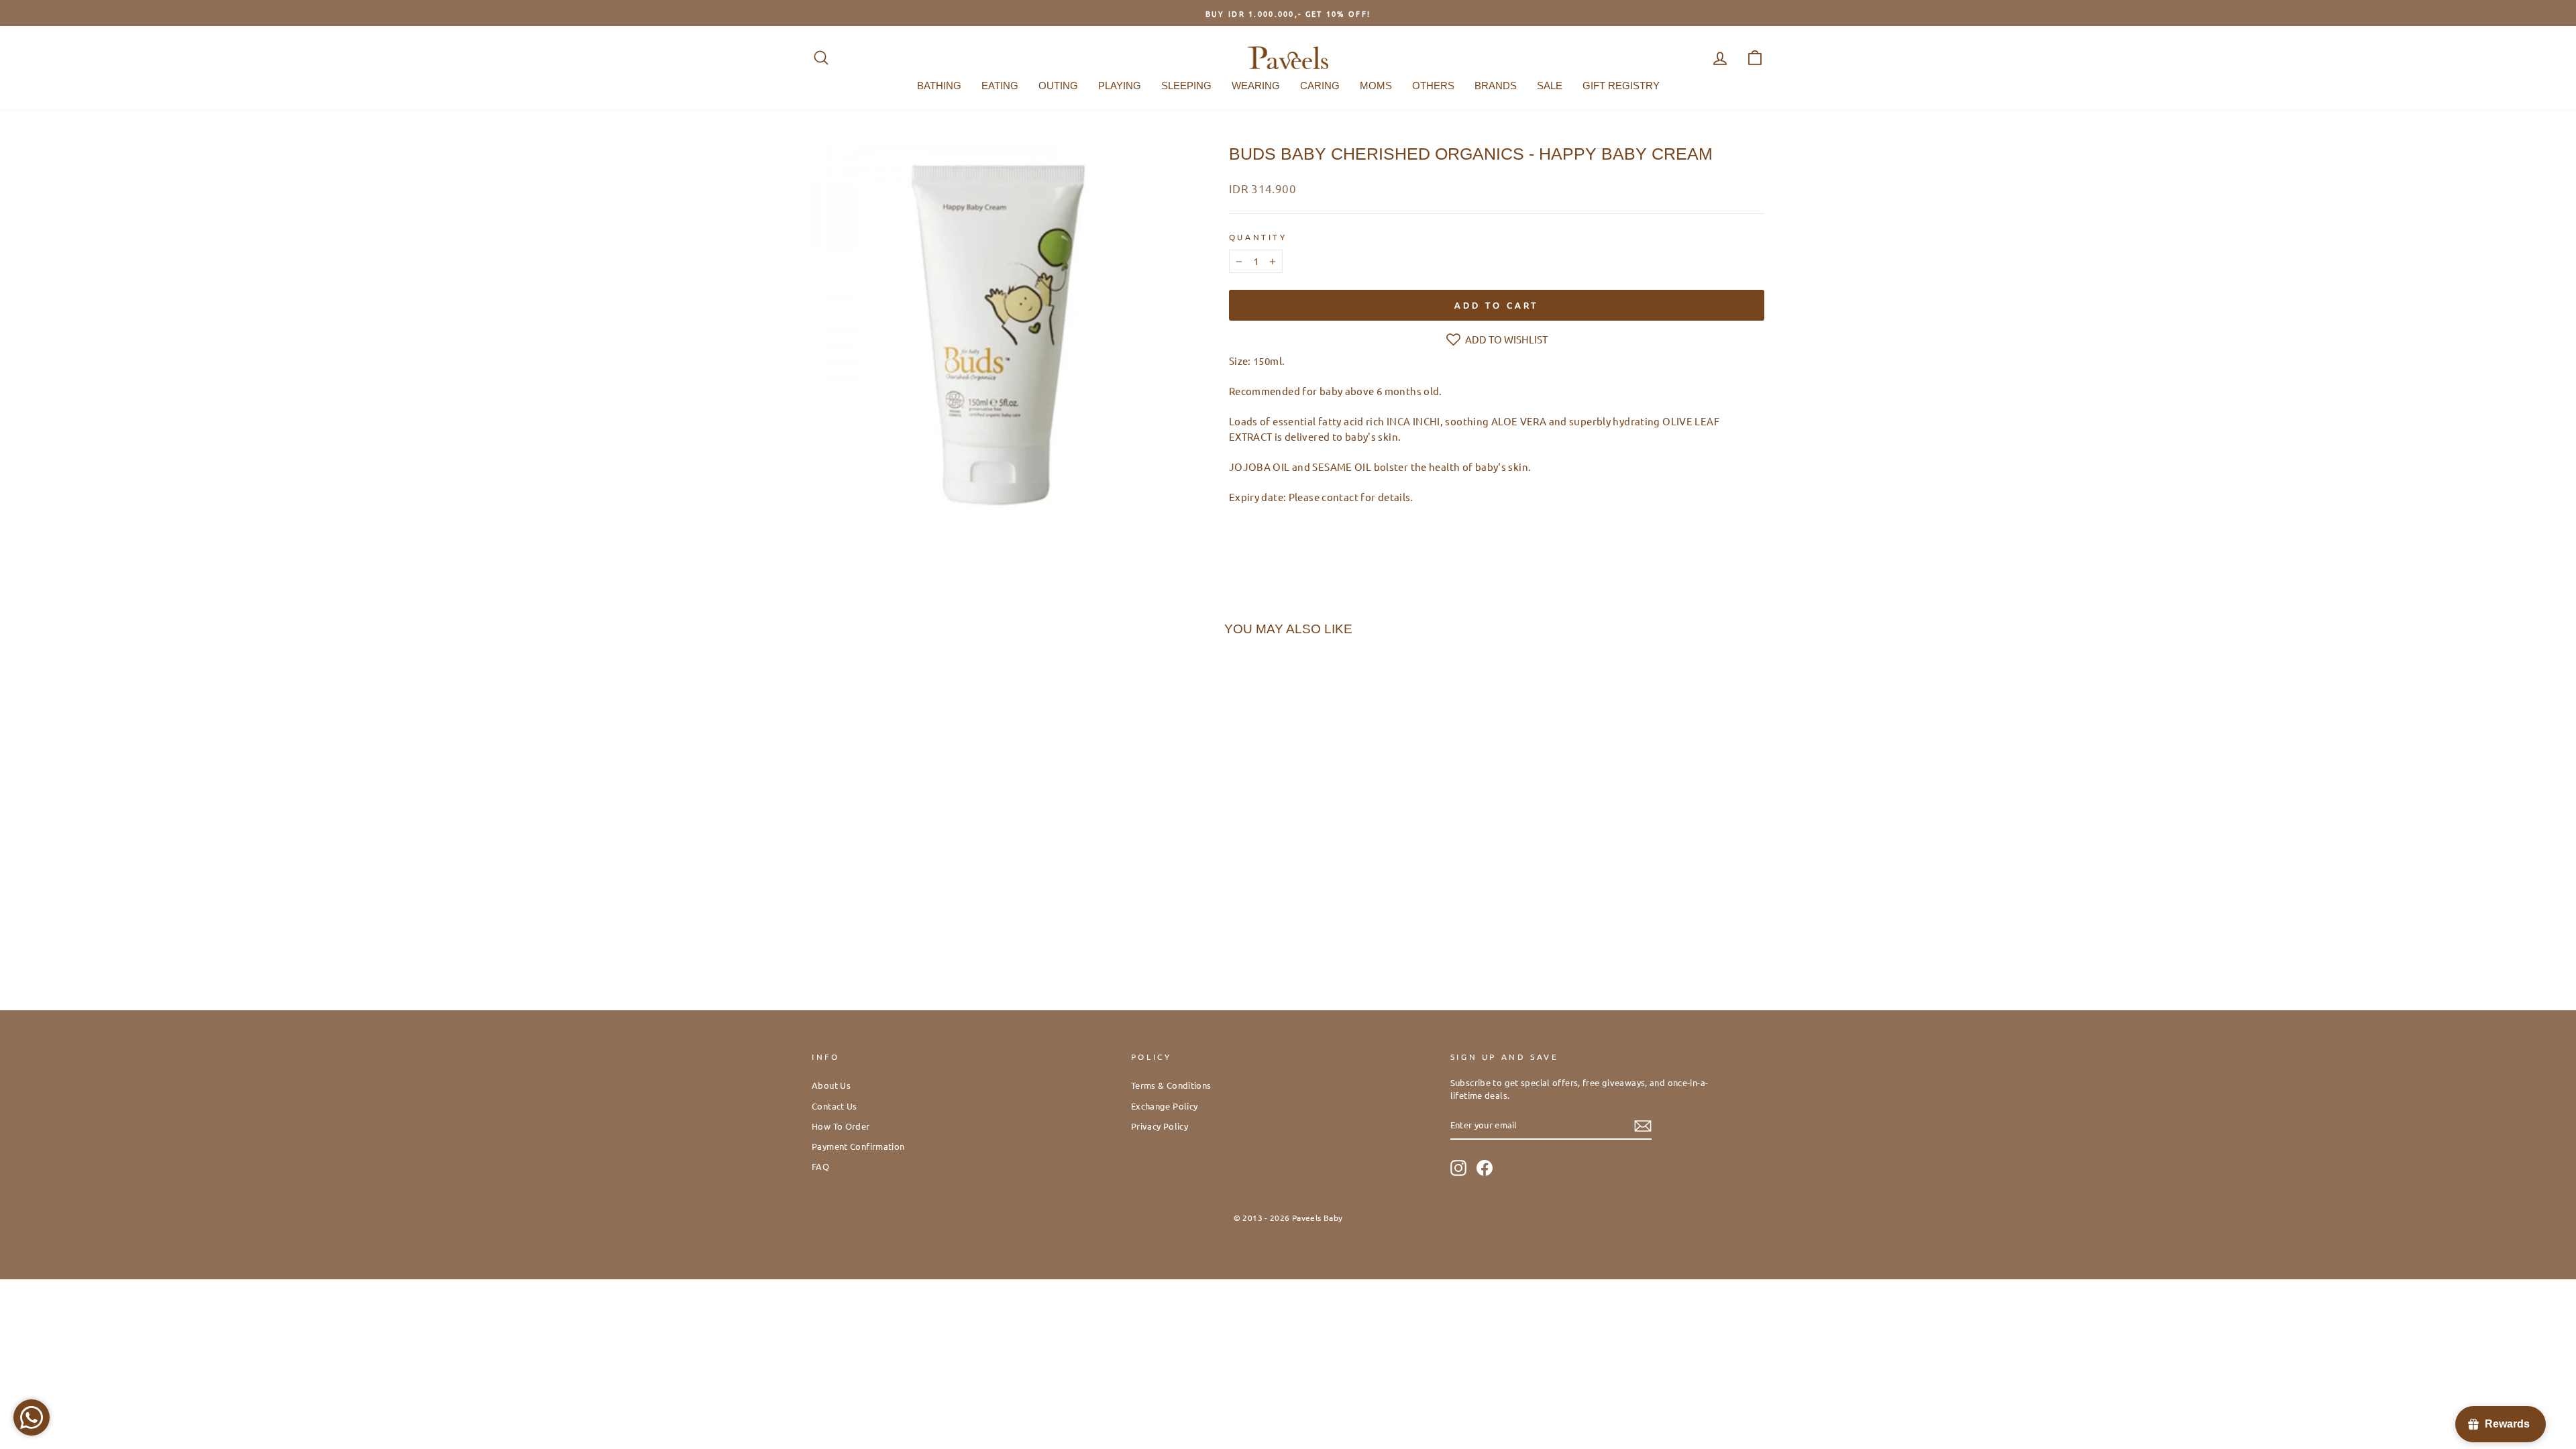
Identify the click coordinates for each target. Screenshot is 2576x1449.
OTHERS (1433, 86)
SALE (1550, 86)
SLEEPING (1186, 86)
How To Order (841, 1126)
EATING (1000, 86)
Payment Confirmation (858, 1146)
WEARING (1256, 86)
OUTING (1058, 86)
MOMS (1376, 86)
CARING (1320, 86)
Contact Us (835, 1106)
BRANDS (1496, 86)
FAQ (820, 1166)
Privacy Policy (1160, 1126)
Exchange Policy (1165, 1106)
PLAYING (1120, 86)
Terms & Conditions (1171, 1085)
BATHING (939, 86)
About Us (831, 1085)
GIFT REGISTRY (1621, 86)
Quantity (1258, 237)
